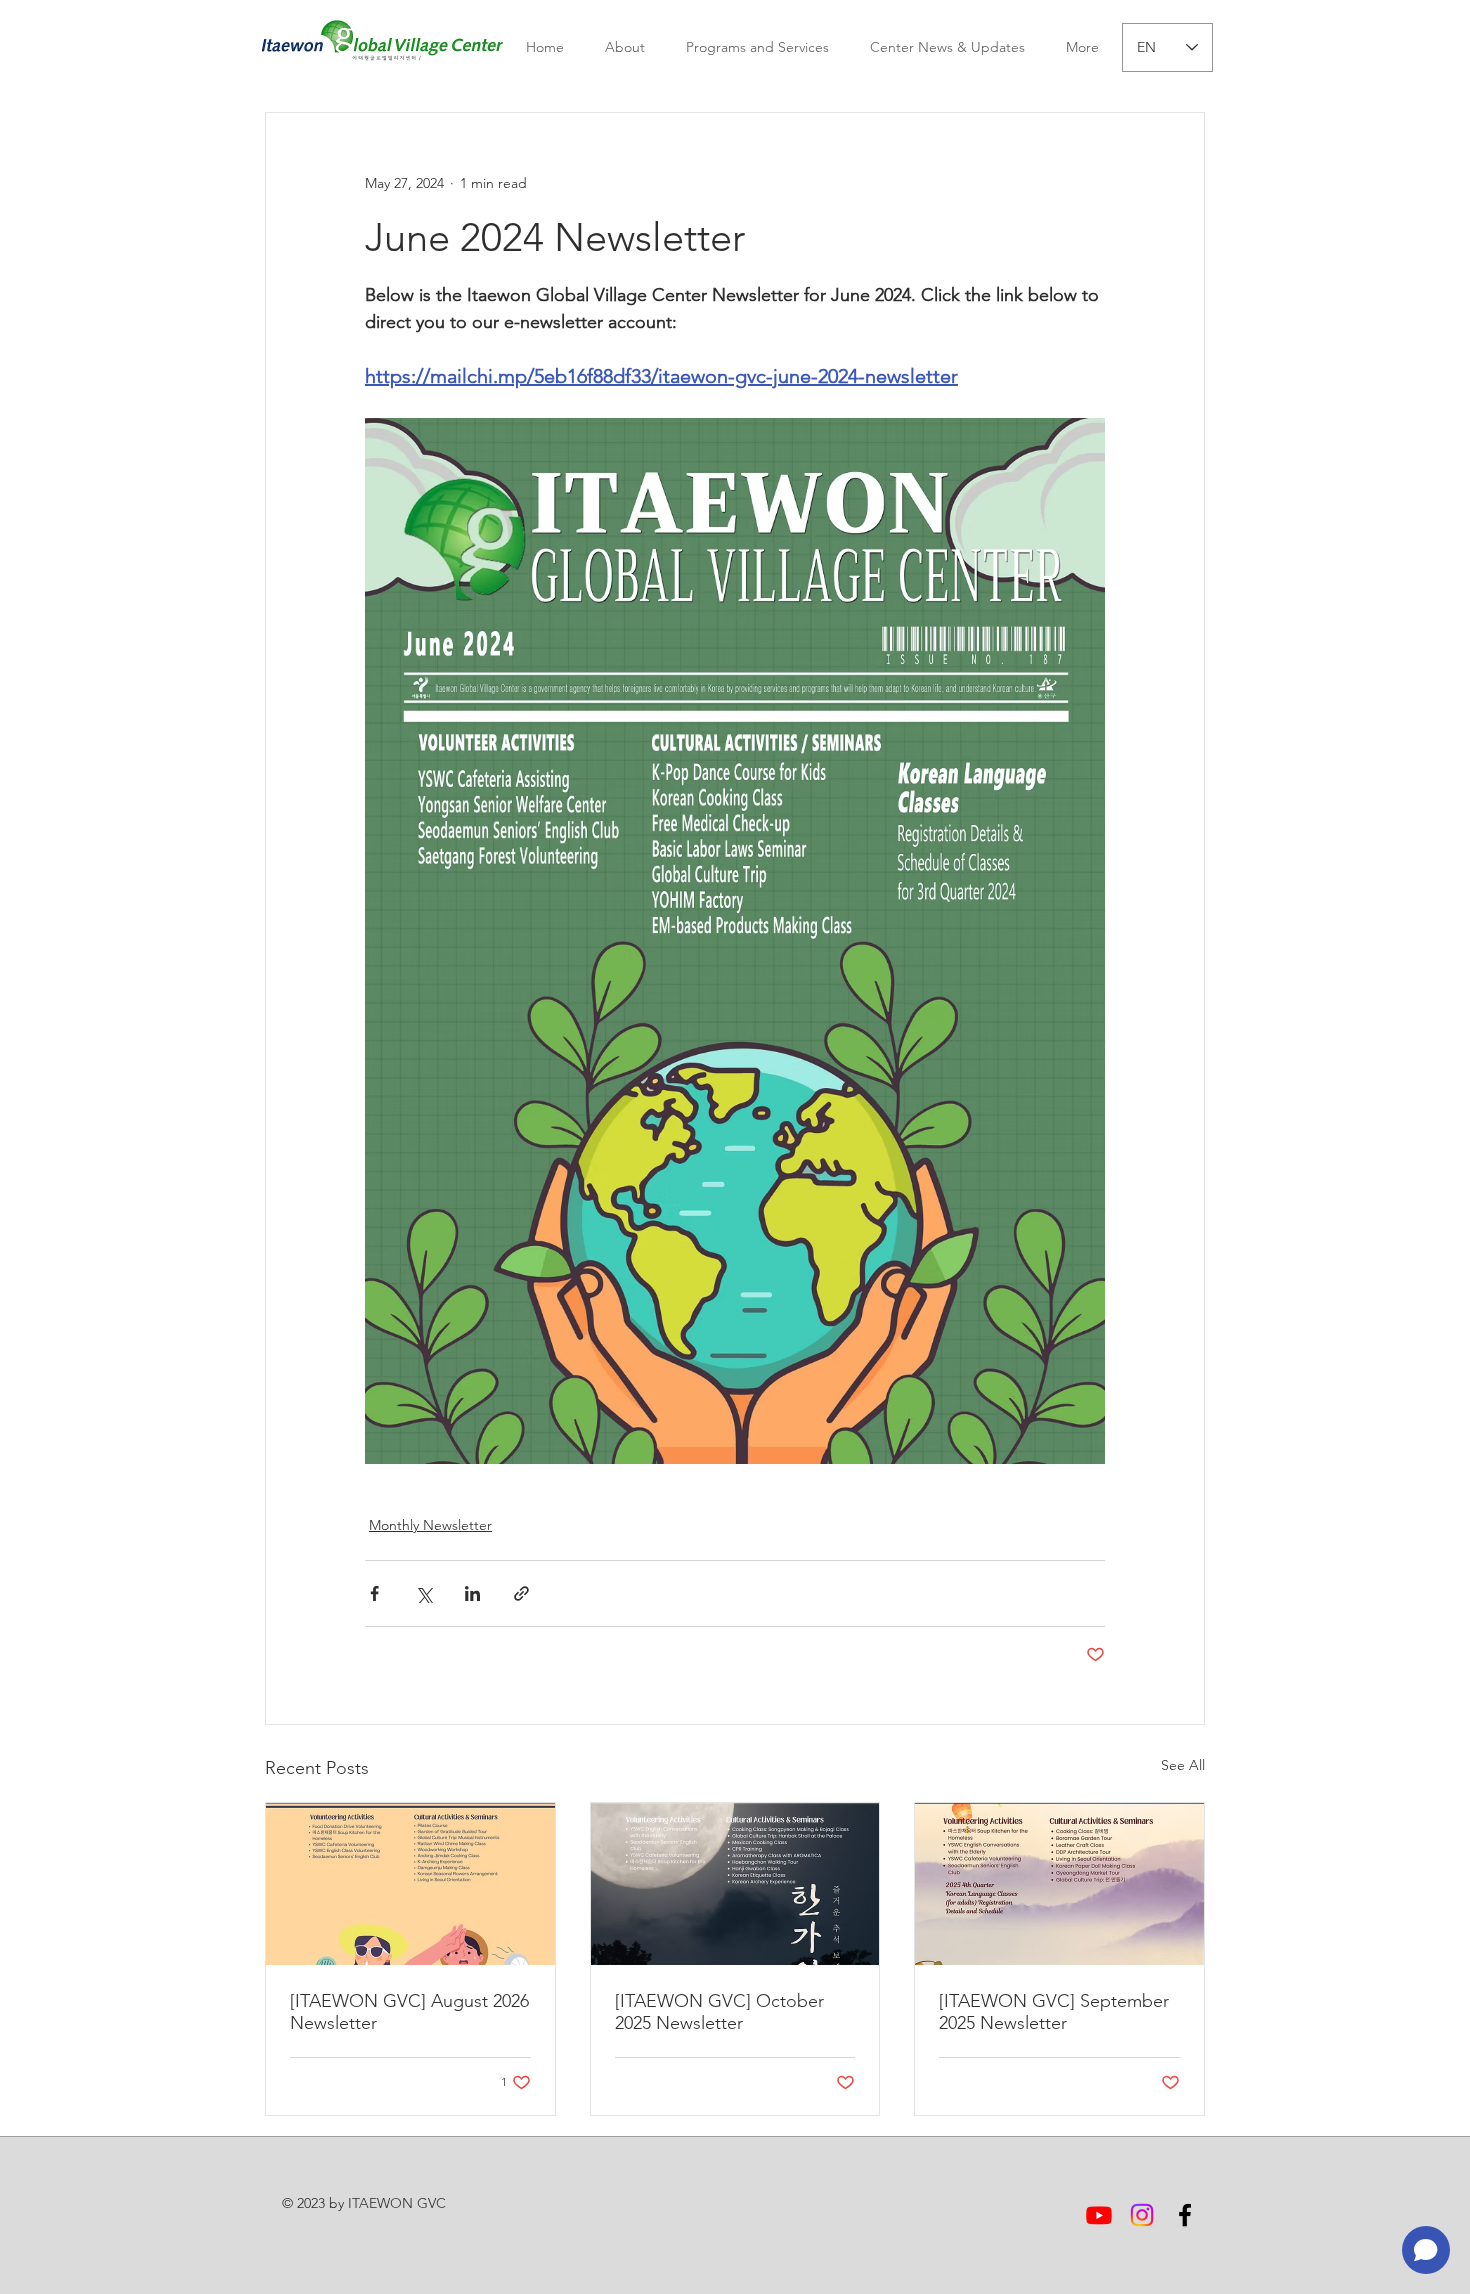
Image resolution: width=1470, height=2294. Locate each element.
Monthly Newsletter (430, 1525)
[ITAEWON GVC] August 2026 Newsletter (409, 2012)
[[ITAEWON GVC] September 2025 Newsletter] (1059, 1884)
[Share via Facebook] (374, 1593)
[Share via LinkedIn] (472, 1593)
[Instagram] (1142, 2215)
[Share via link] (521, 1593)
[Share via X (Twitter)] (423, 1593)
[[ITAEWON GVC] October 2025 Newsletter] (735, 1884)
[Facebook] (1185, 2215)
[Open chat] (1426, 2250)
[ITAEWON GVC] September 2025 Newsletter (1054, 2012)
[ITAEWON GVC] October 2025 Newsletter (719, 2012)
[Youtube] (1099, 2215)
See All (1183, 1765)
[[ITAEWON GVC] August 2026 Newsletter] (410, 1884)
